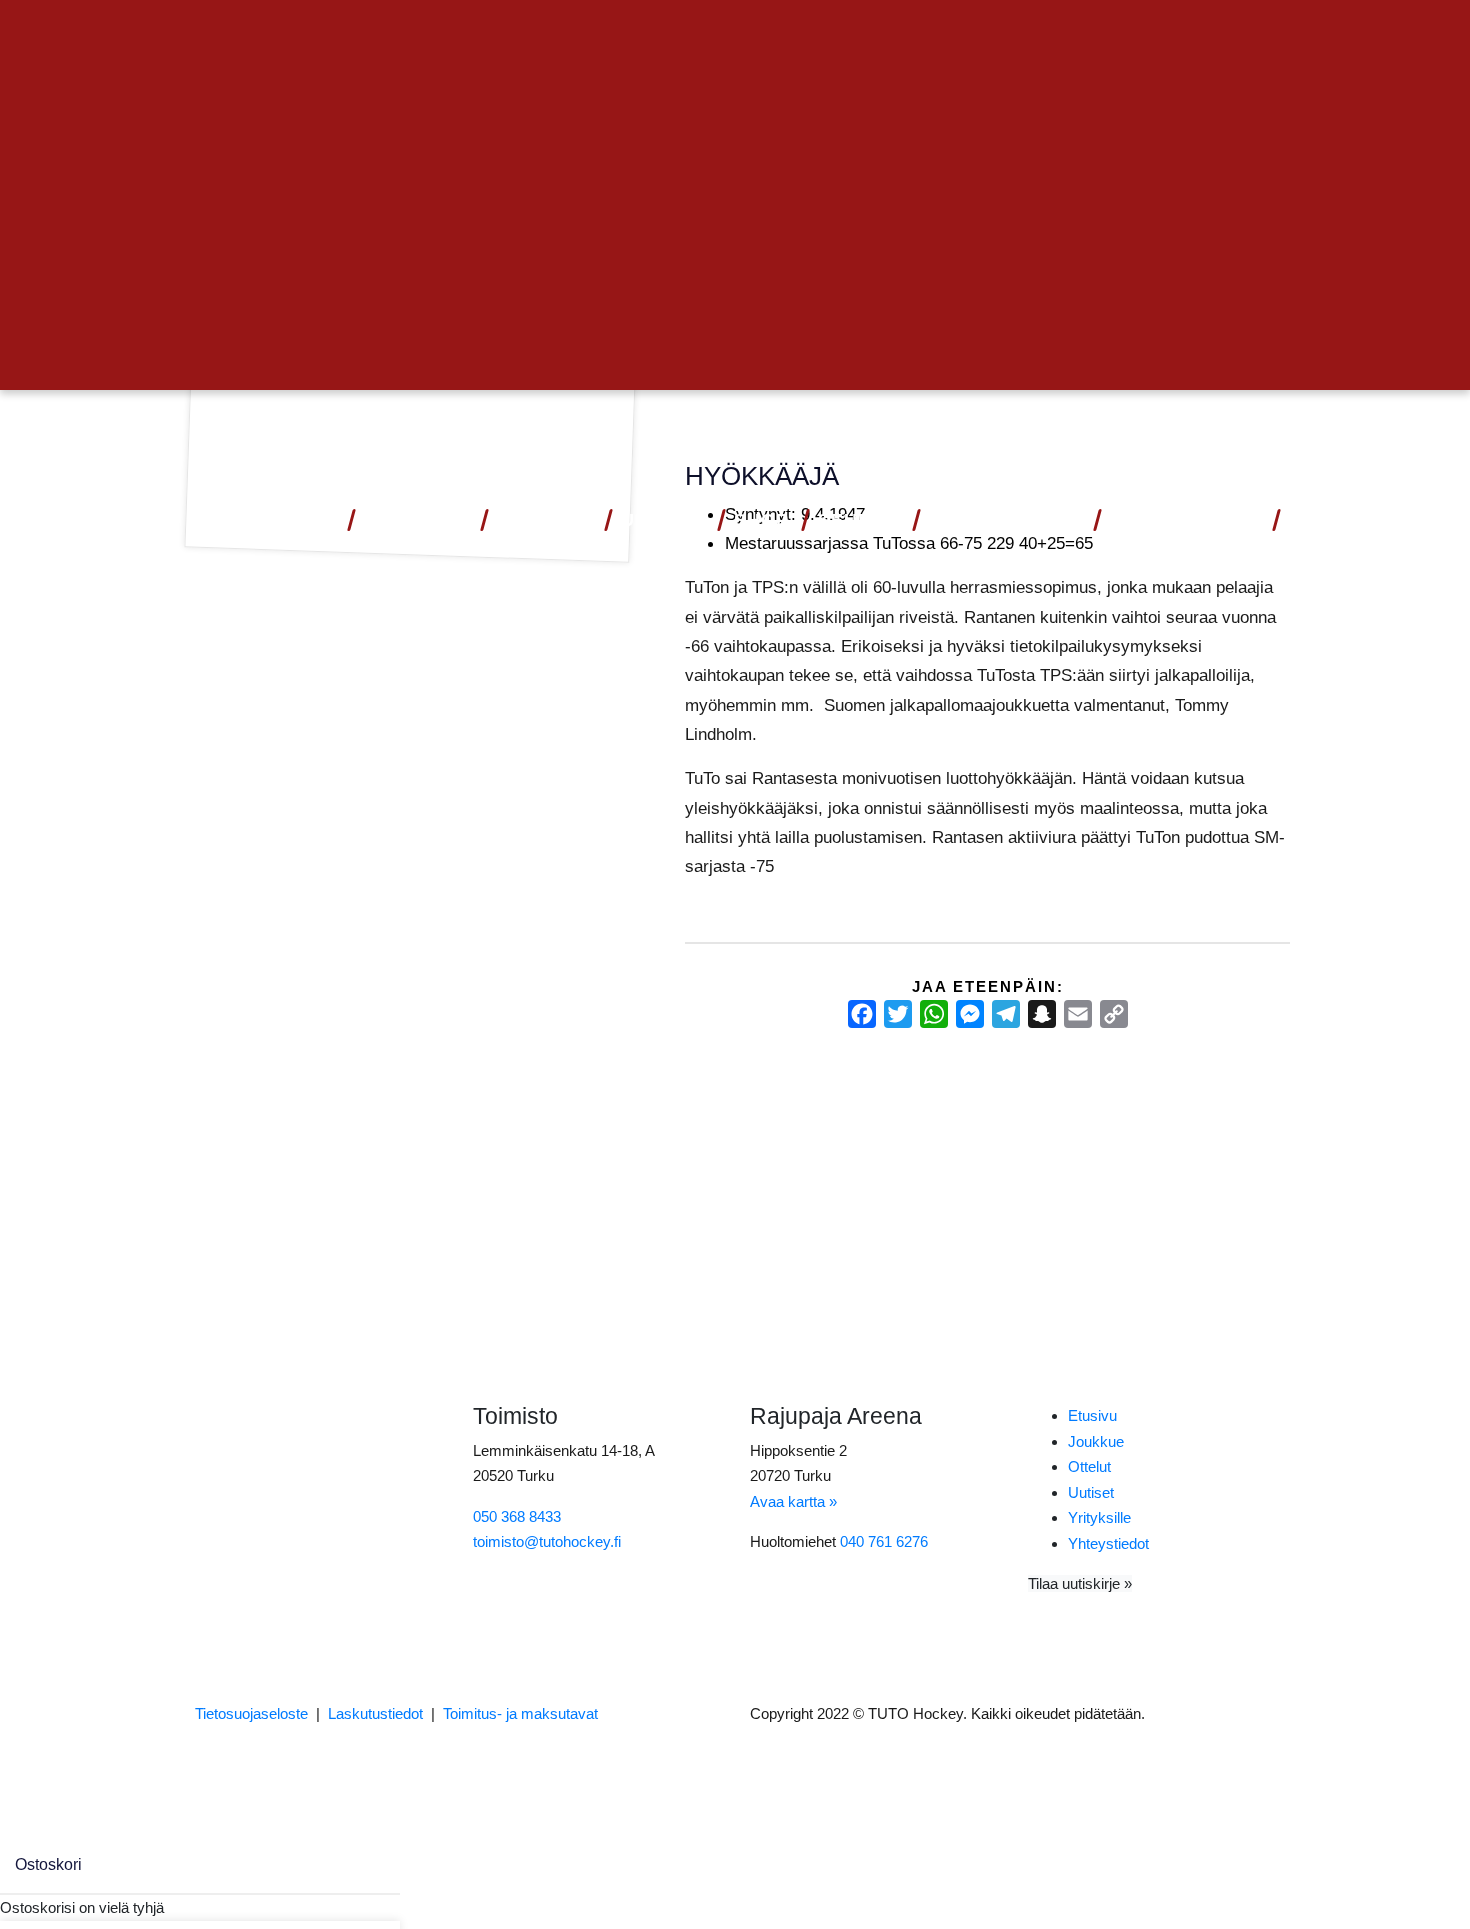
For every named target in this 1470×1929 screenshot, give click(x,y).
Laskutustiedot (375, 1713)
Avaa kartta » (793, 1501)
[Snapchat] (1042, 1014)
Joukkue (545, 520)
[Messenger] (970, 1014)
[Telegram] (1006, 1014)
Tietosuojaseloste (251, 1713)
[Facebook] (862, 1014)
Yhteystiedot (1186, 520)
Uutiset (663, 520)
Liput (306, 520)
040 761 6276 (884, 1541)
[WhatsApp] (934, 1014)
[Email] (1078, 1014)
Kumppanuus (998, 520)
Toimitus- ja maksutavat (520, 1713)
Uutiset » (1223, 36)
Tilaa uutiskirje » (1080, 1583)
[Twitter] (898, 1014)
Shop (761, 520)
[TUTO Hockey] (1234, 435)
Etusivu (1092, 1415)
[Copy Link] (1114, 1014)
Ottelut (409, 520)
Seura (852, 520)
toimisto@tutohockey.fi (547, 1541)
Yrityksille (1099, 1517)
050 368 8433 (517, 1516)
